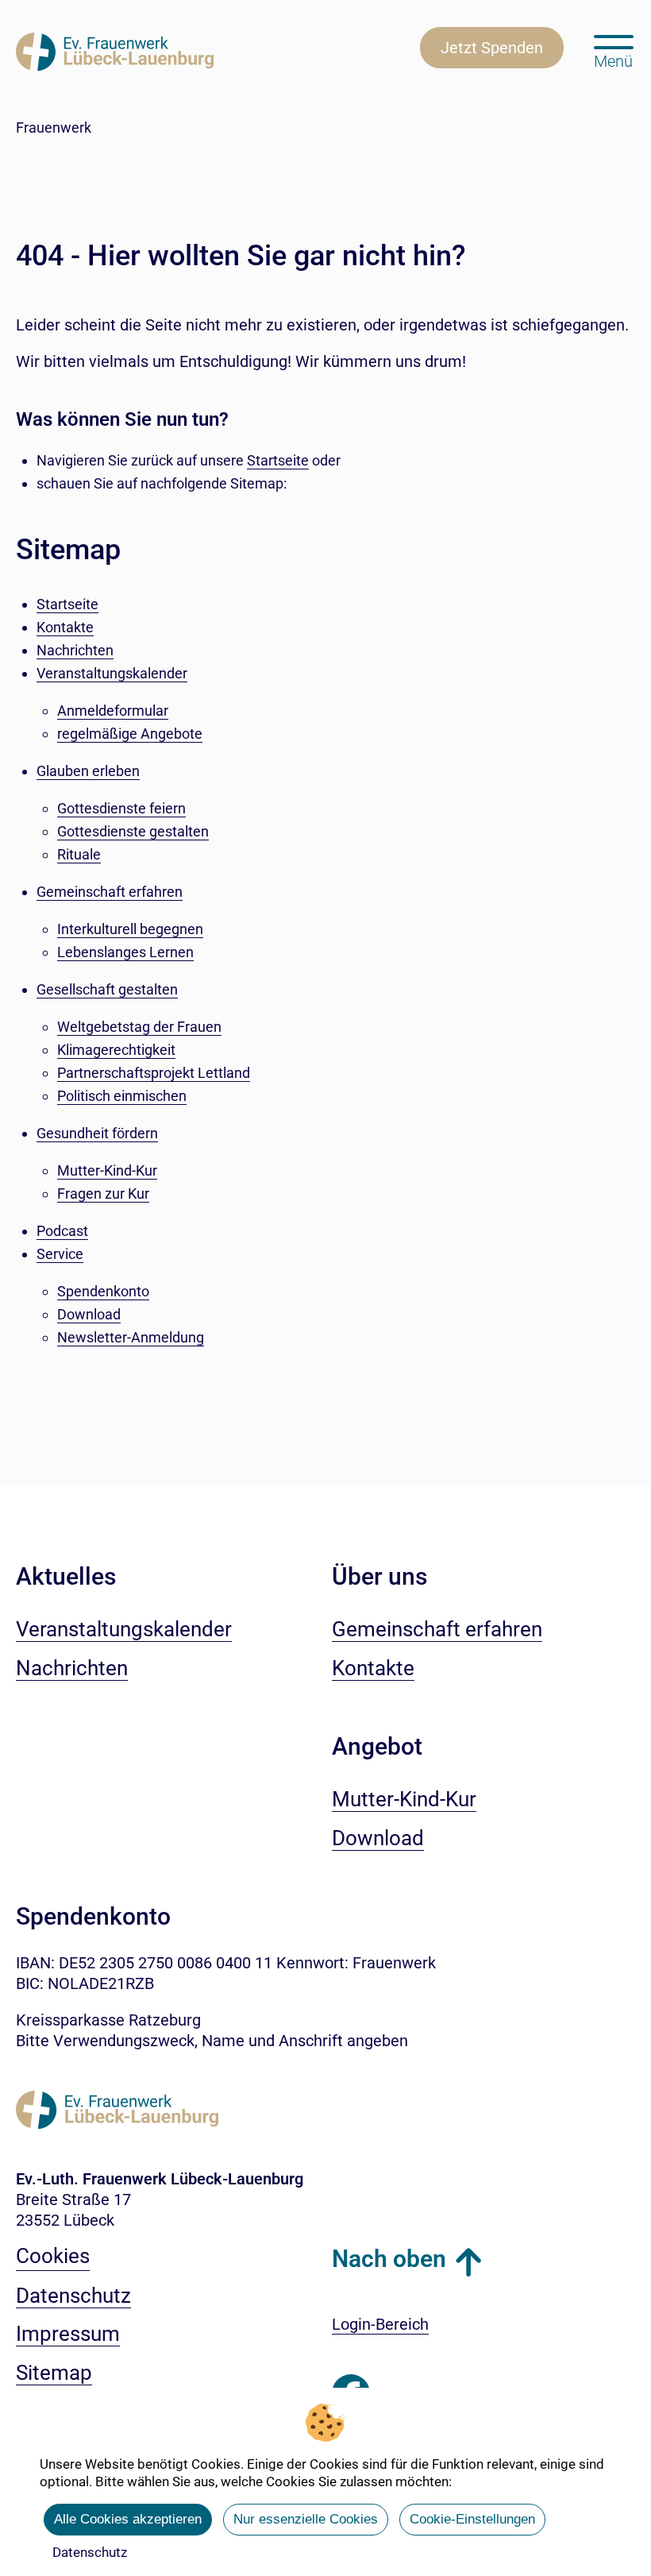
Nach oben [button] (389, 2259)
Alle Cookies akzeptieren (128, 2519)
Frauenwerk (54, 127)
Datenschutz (90, 2552)
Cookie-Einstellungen (472, 2519)
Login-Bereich (380, 2324)
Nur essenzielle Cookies (306, 2519)
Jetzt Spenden (492, 48)
